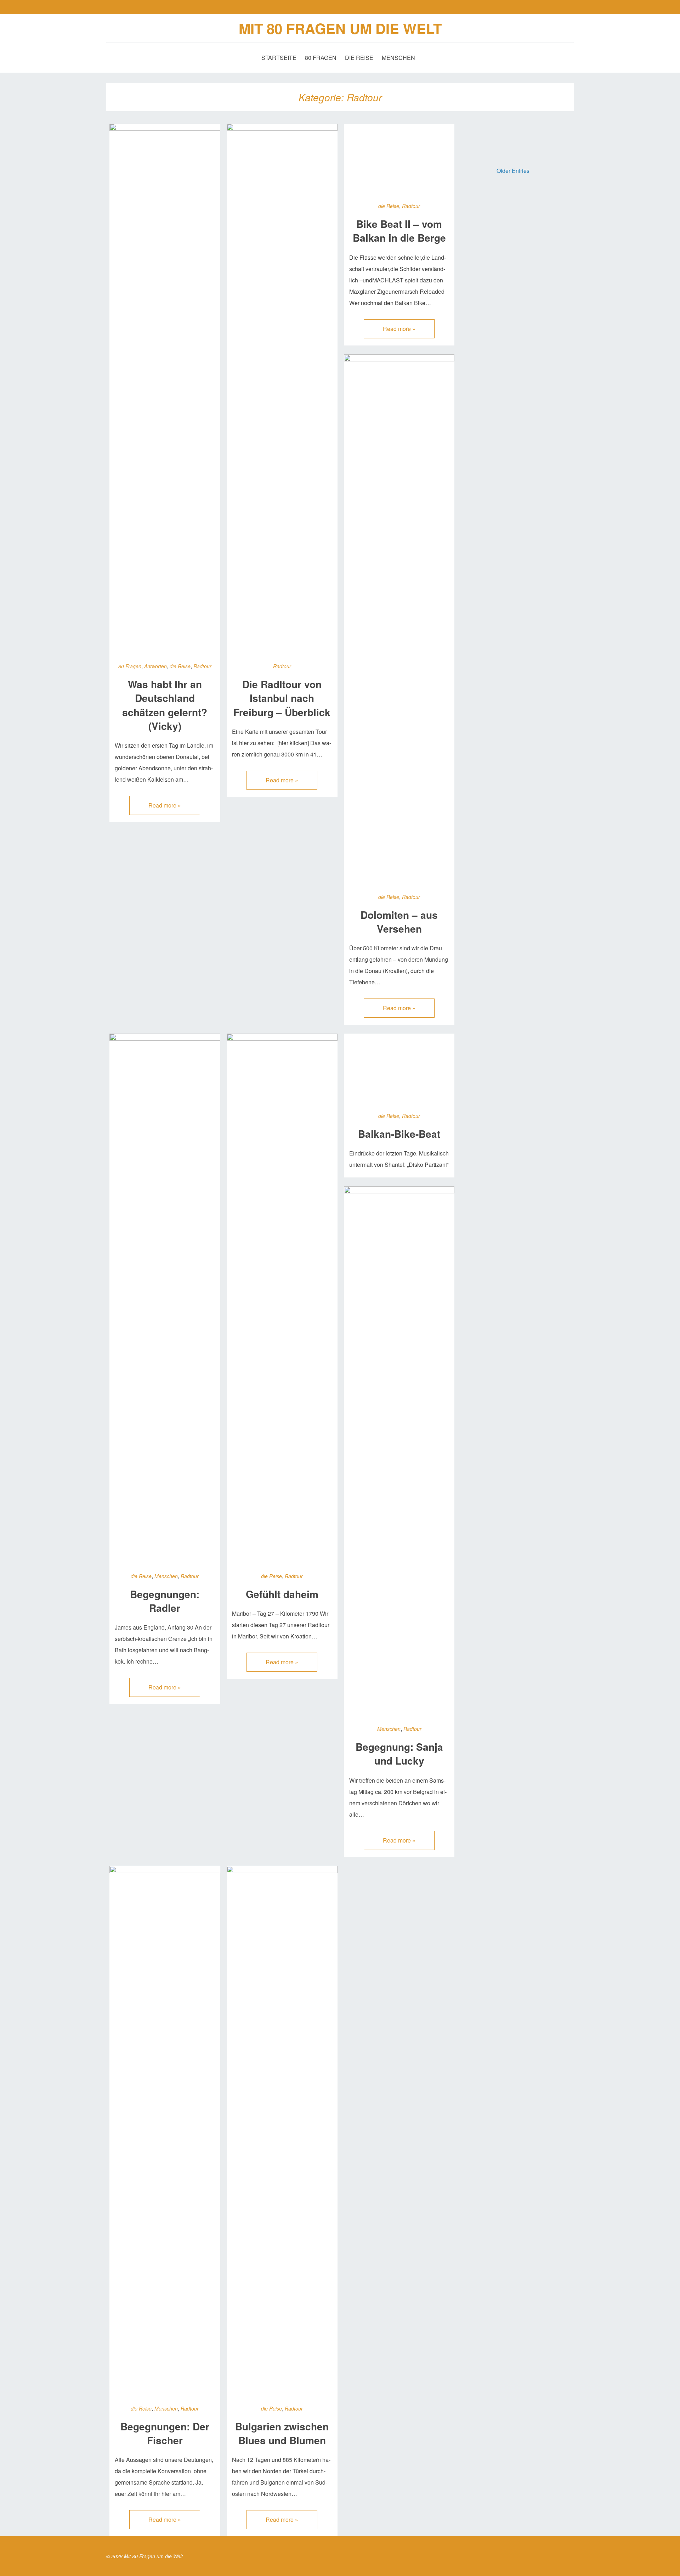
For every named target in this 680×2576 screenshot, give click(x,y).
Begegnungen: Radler (165, 1601)
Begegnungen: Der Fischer (165, 2433)
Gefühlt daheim (282, 1594)
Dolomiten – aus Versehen (399, 922)
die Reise (359, 58)
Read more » (165, 805)
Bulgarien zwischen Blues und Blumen (282, 2433)
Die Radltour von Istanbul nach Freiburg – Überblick (282, 698)
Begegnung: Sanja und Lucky (399, 1754)
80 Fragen (321, 58)
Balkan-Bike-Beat (399, 1134)
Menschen (398, 58)
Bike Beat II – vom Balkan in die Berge (399, 231)
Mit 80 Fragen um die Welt (340, 28)
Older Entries (513, 171)
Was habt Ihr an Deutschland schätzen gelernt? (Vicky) (165, 705)
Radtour (202, 666)
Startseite (279, 58)
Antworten (155, 666)
